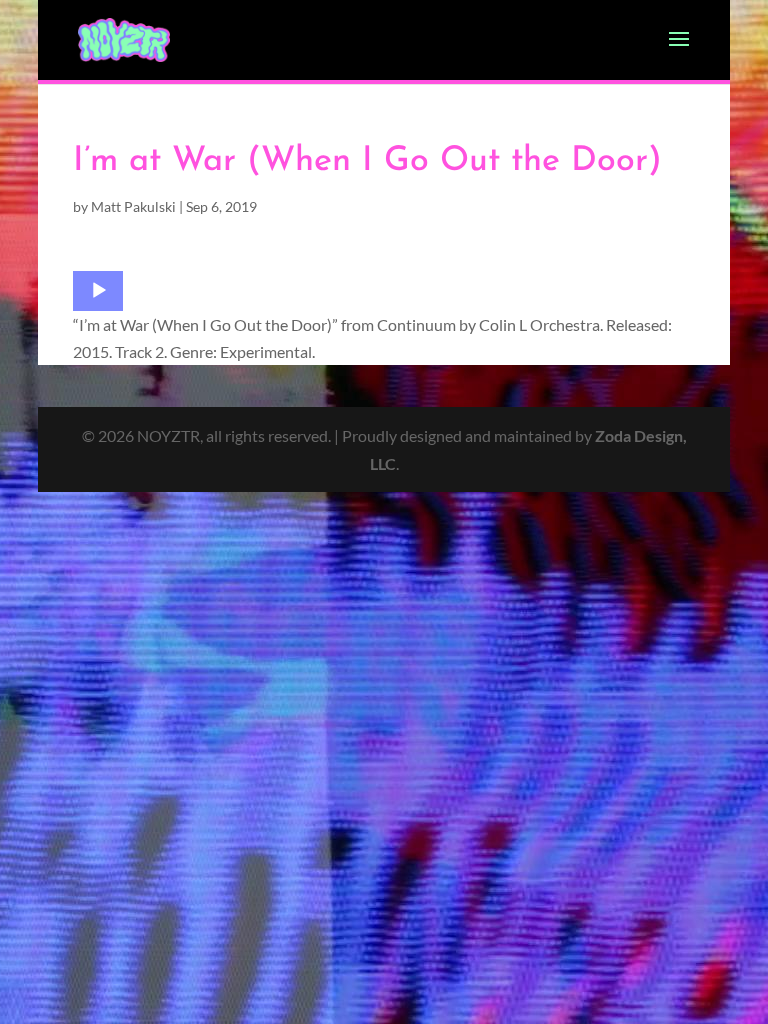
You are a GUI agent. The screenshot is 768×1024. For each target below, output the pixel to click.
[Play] (99, 291)
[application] (98, 291)
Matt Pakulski (133, 206)
